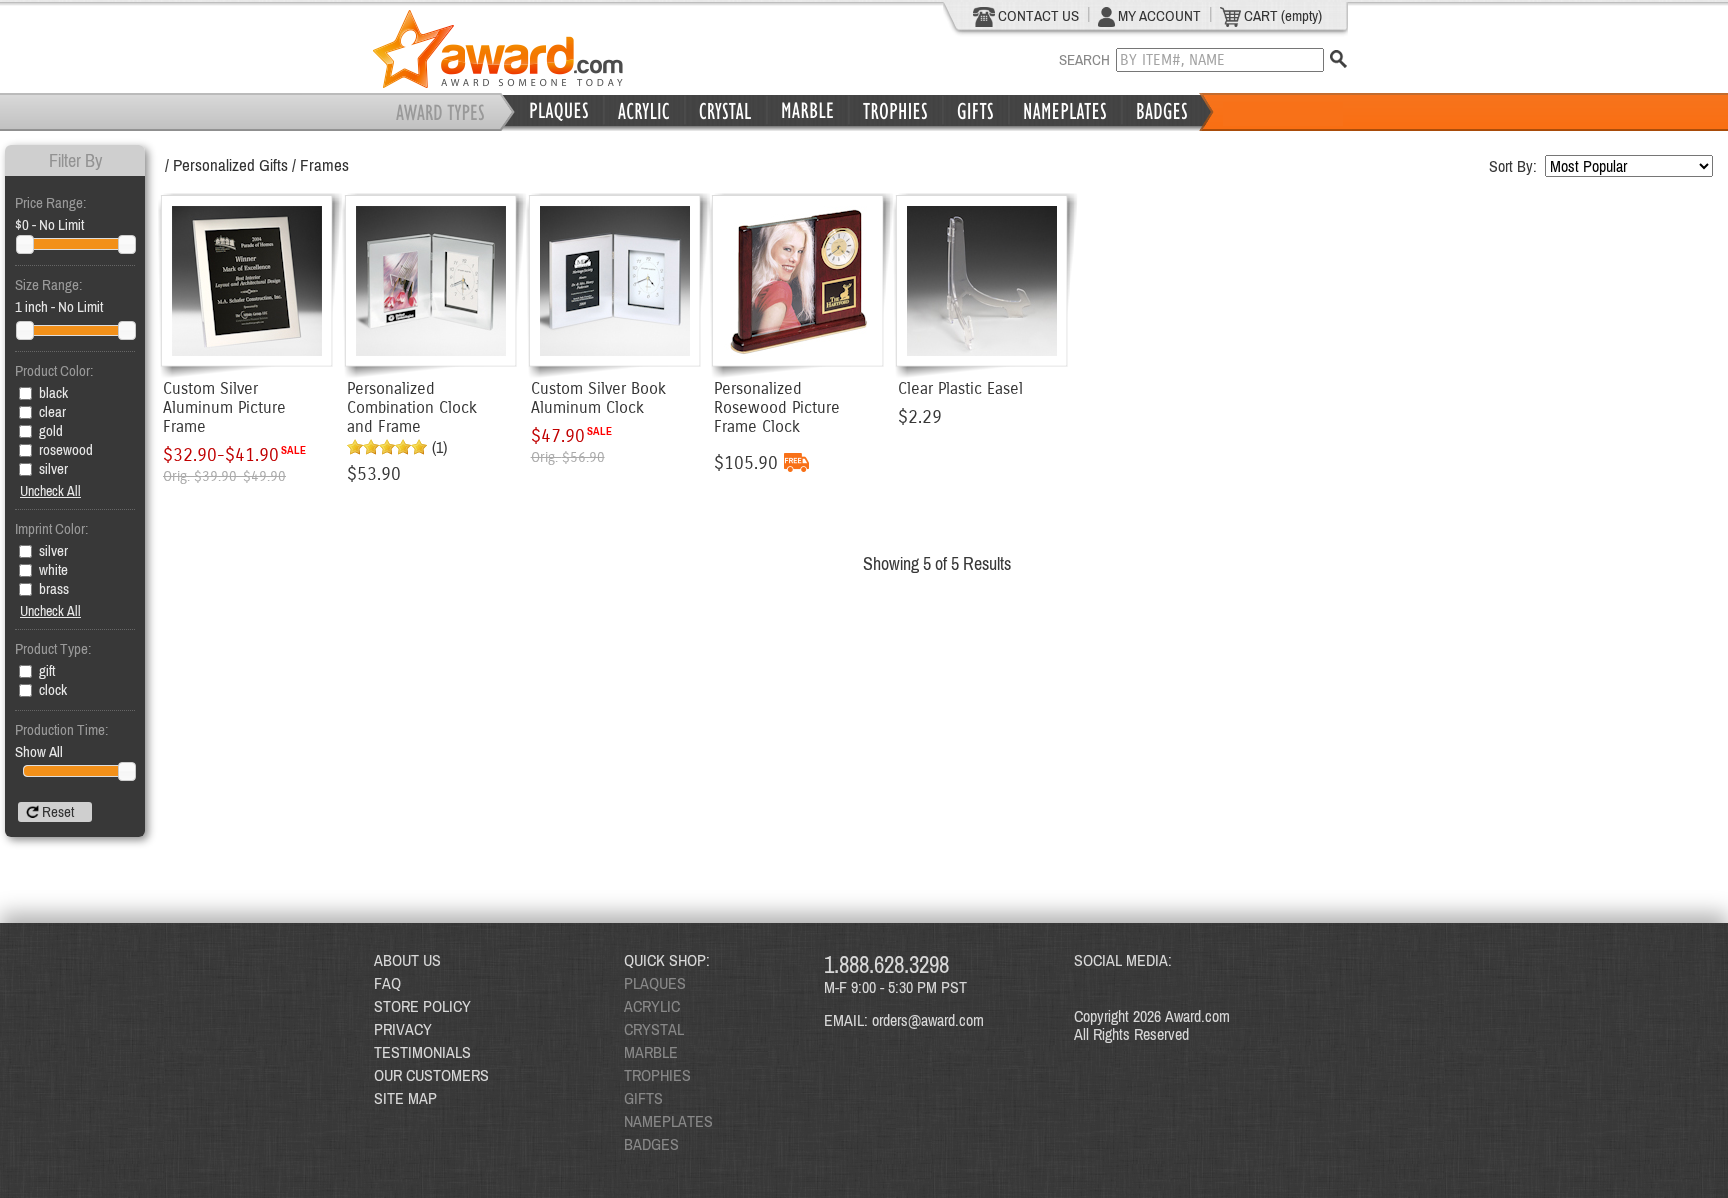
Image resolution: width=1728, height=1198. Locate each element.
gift (47, 670)
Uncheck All (50, 491)
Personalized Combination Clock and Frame (412, 407)
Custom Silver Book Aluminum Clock (598, 398)
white (53, 569)
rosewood (66, 449)
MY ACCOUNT (1158, 15)
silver (53, 468)
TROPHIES (657, 1075)
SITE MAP (405, 1098)
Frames (324, 165)
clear (52, 411)
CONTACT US (1037, 15)
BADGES (651, 1144)
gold (51, 430)
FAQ (387, 983)
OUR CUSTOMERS (431, 1075)
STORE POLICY (422, 1006)
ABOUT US (407, 960)
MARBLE (651, 1052)
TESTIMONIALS (422, 1052)
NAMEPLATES (668, 1121)
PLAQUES (655, 983)
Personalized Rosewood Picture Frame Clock (777, 407)
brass (54, 588)
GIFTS (643, 1098)
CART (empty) (1281, 15)
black (53, 392)
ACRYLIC (652, 1006)
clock (53, 689)
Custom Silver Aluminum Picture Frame (224, 407)
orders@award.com (928, 1020)
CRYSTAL (654, 1029)
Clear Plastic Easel (960, 388)
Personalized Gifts (230, 165)
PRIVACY (403, 1029)
